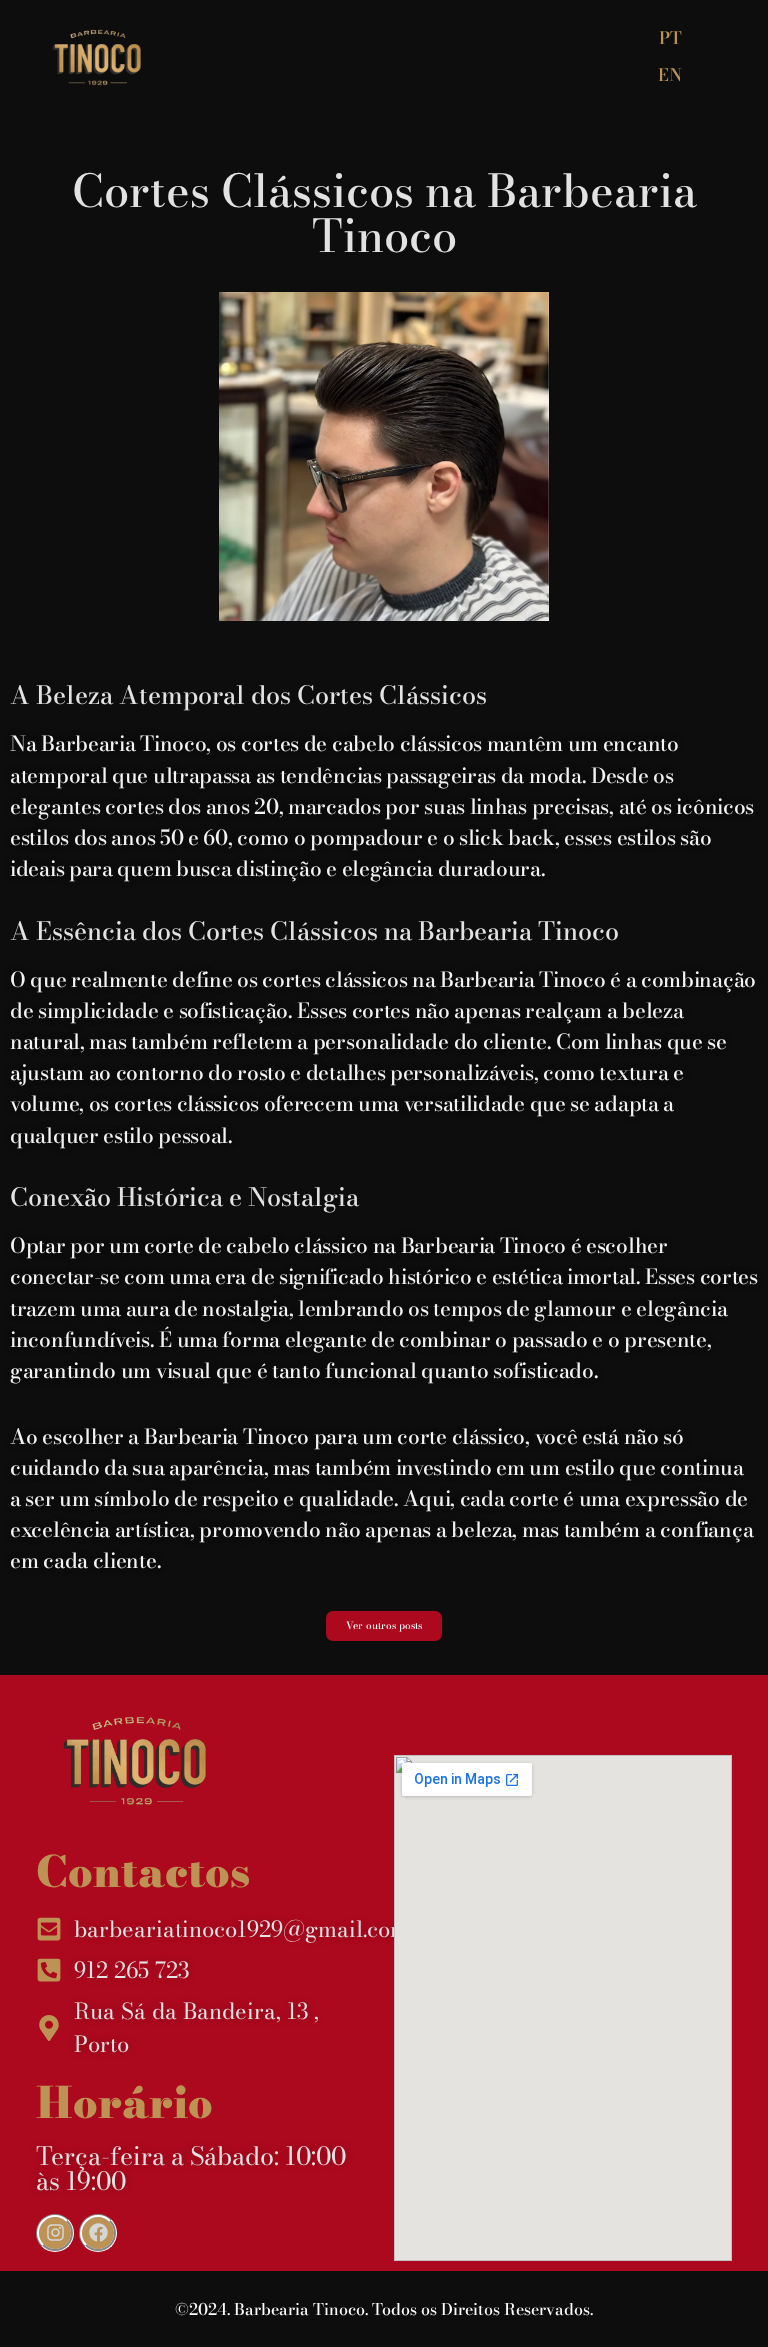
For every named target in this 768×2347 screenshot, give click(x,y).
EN (670, 75)
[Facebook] (98, 2233)
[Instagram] (55, 2233)
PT (670, 38)
